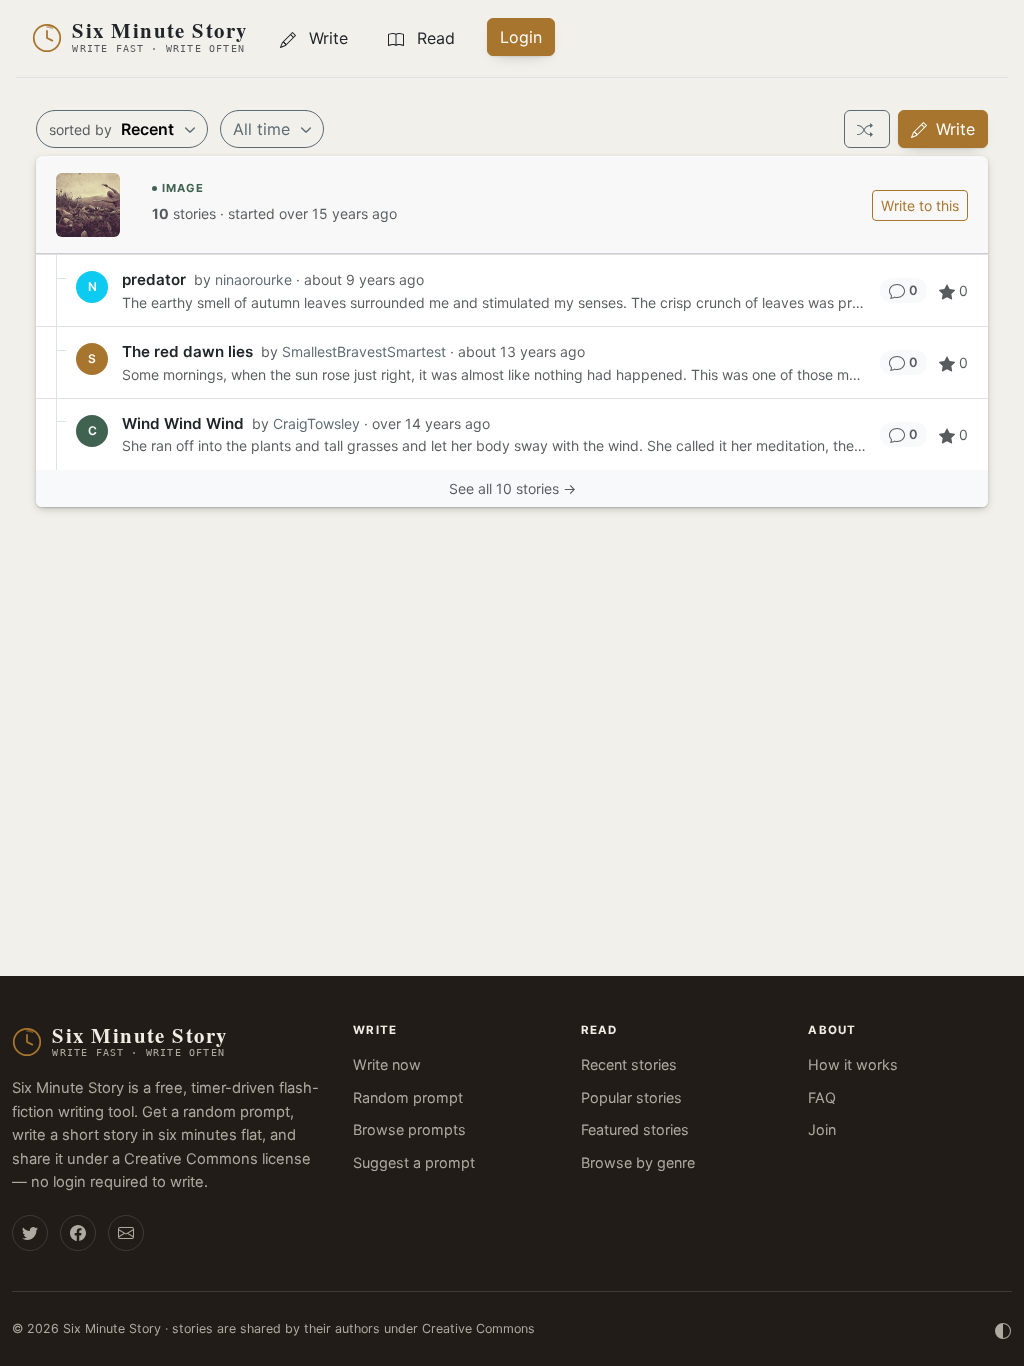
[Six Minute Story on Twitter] (30, 1233)
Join (822, 1129)
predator (154, 279)
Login (521, 37)
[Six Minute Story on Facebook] (78, 1233)
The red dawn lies (187, 351)
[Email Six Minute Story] (126, 1233)
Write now (387, 1064)
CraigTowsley (316, 423)
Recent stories (629, 1064)
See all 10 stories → (512, 488)
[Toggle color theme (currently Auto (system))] (1003, 1329)
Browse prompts (409, 1129)
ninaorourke (253, 279)
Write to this (920, 205)
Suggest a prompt (414, 1162)
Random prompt (408, 1097)
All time (264, 129)
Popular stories (631, 1097)
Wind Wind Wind (183, 423)
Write (953, 129)
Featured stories (635, 1129)
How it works (853, 1064)
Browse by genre (638, 1162)
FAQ (822, 1097)
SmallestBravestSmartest (364, 351)
